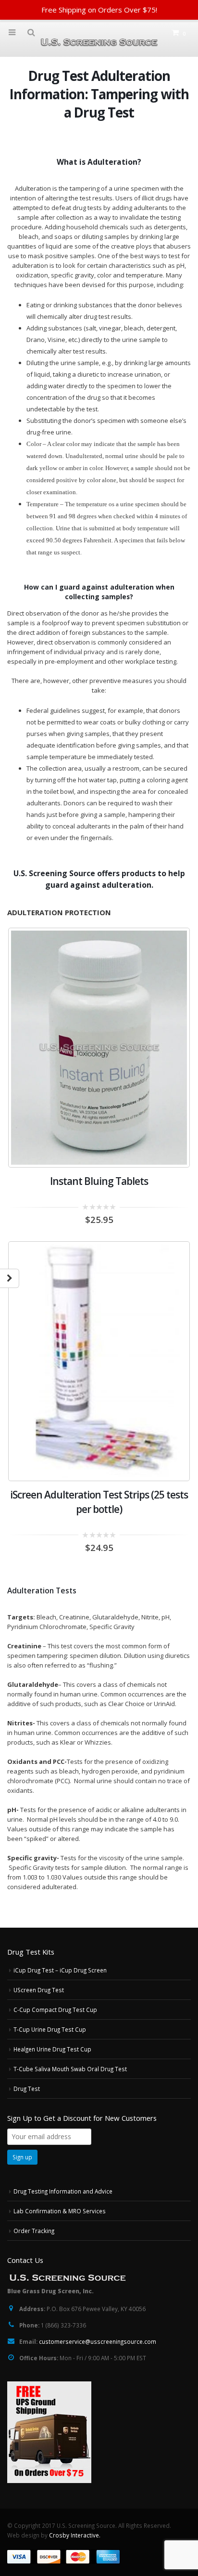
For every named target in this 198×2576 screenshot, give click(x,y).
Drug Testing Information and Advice (63, 2191)
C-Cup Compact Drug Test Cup (55, 2010)
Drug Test (27, 2089)
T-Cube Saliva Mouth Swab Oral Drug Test (70, 2069)
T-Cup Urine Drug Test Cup (50, 2029)
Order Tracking (34, 2231)
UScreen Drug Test (39, 1990)
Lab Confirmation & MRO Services (60, 2211)
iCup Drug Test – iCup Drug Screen (60, 1970)
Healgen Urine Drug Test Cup (52, 2049)
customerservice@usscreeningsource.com (98, 2341)
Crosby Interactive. (75, 2535)
